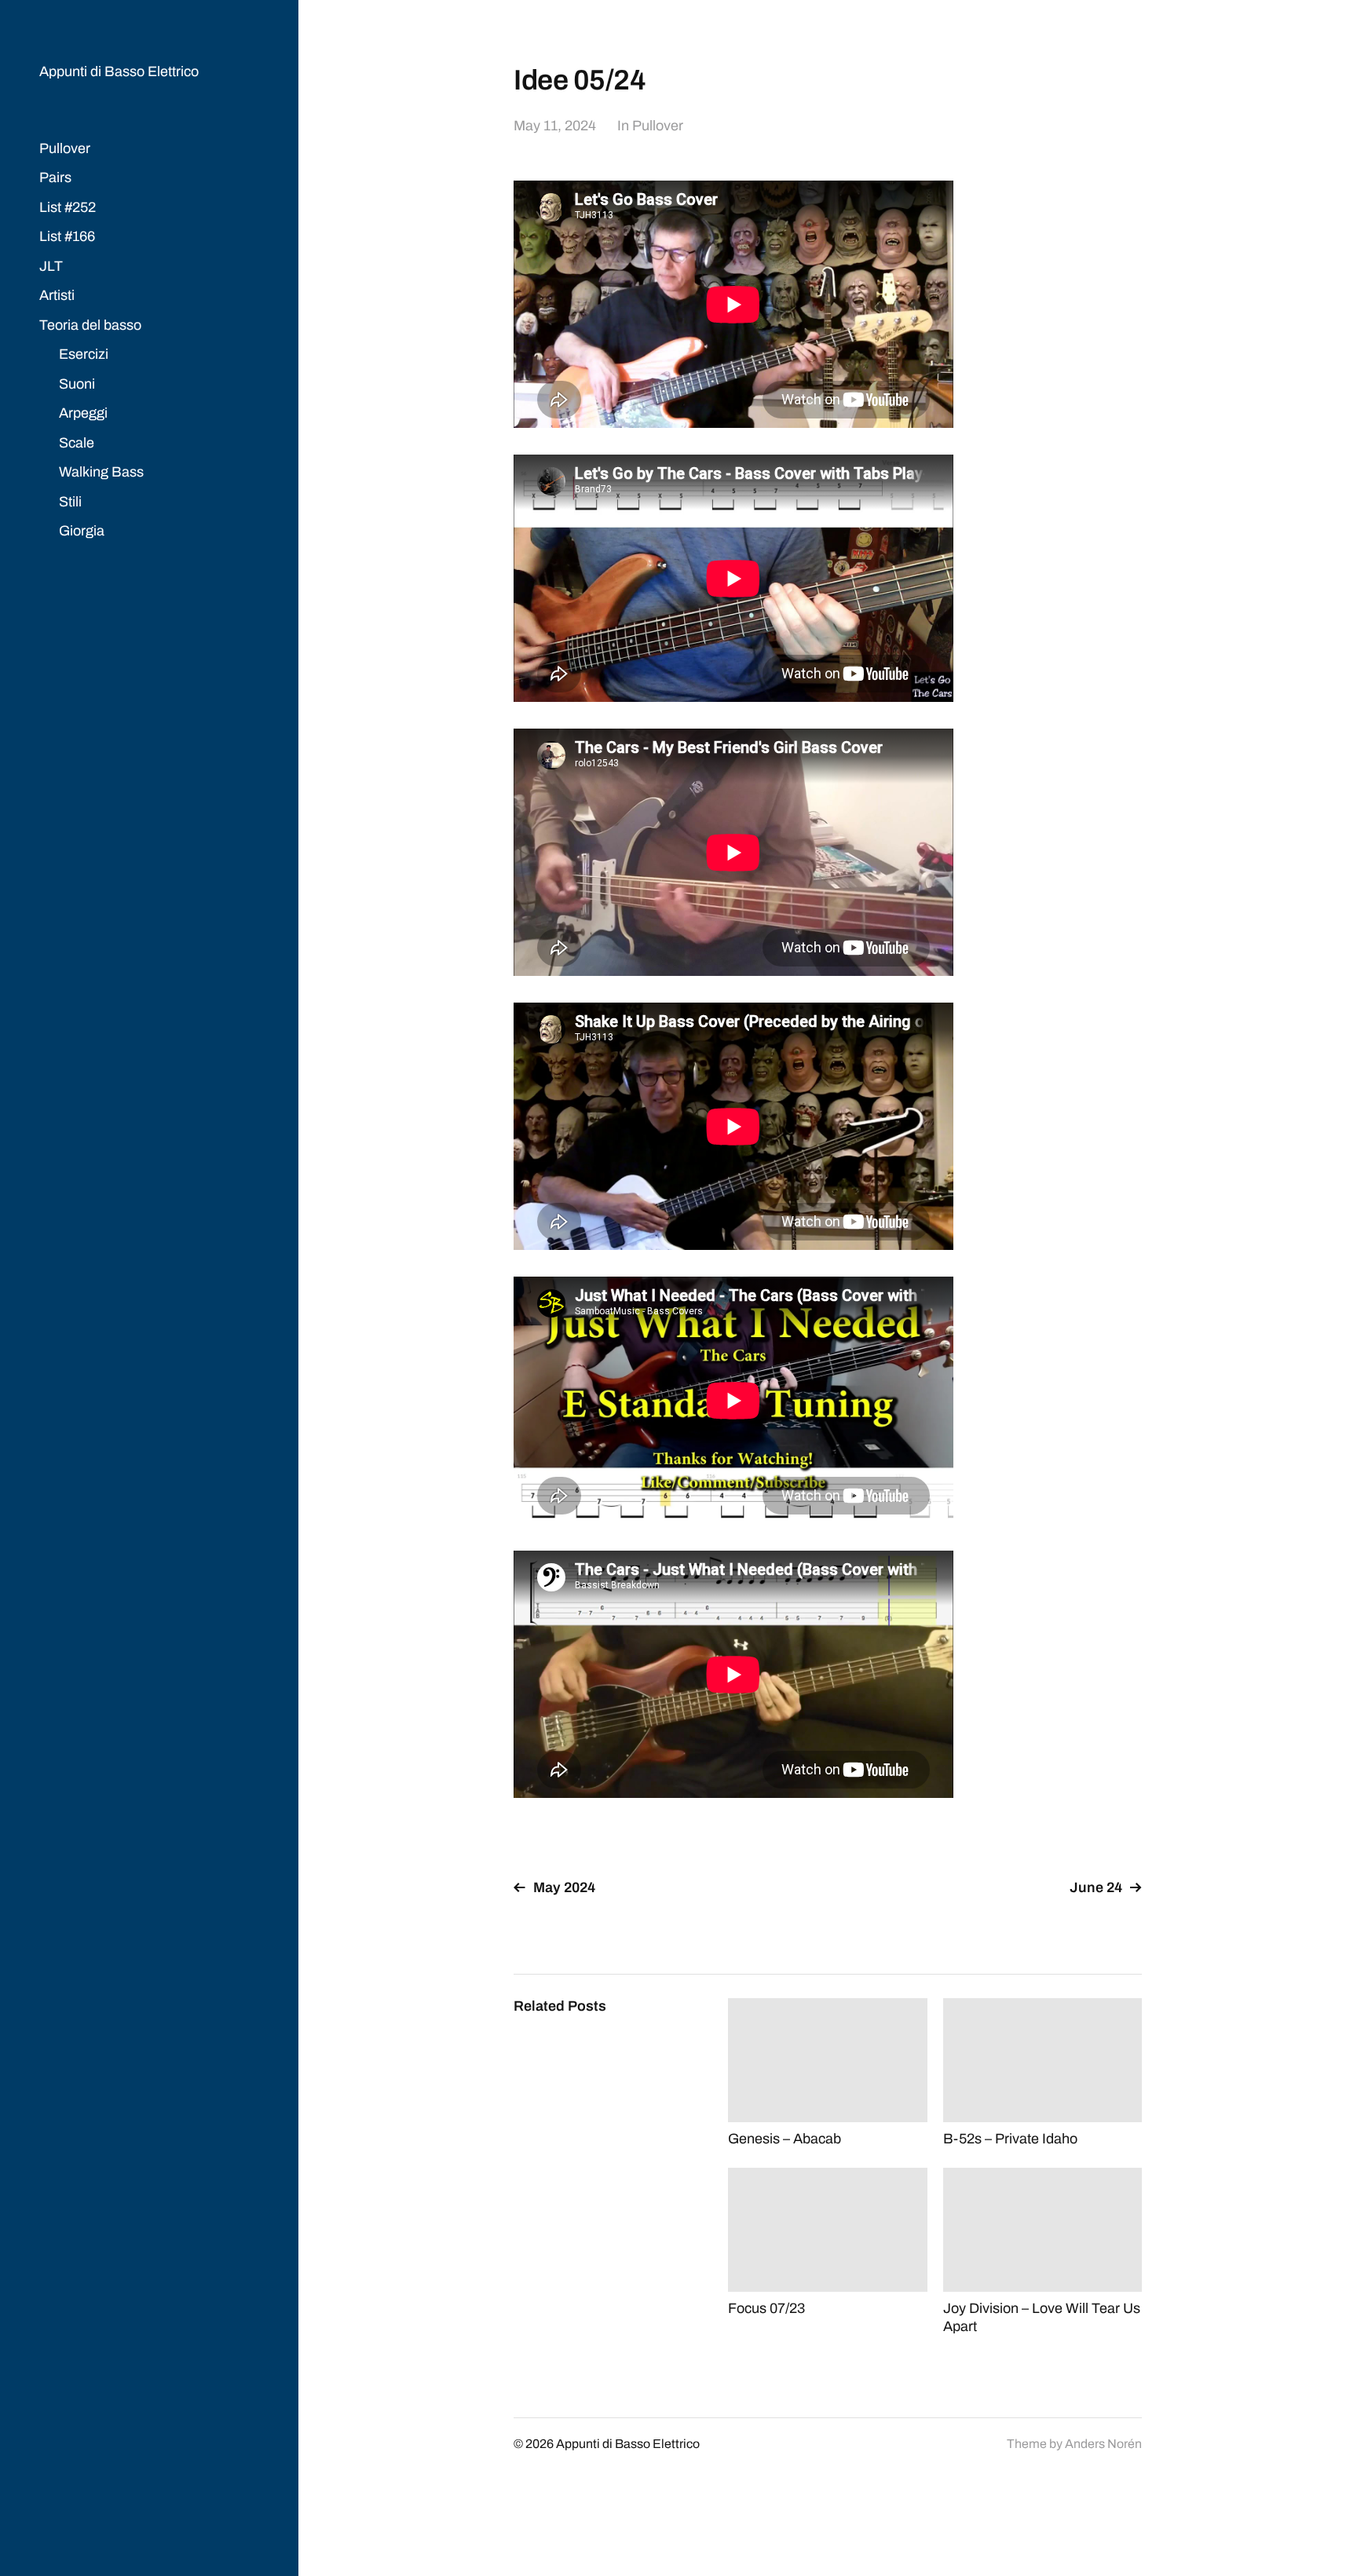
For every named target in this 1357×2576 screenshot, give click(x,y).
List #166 (67, 236)
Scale (77, 443)
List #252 (68, 207)
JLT (51, 266)
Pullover (65, 148)
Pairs (55, 177)
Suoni (77, 384)
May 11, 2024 (555, 126)
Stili (70, 502)
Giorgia (82, 531)
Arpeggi (83, 413)
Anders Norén (1103, 2444)
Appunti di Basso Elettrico (119, 71)
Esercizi (84, 354)
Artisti (57, 295)
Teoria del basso (90, 325)
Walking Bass (101, 472)
